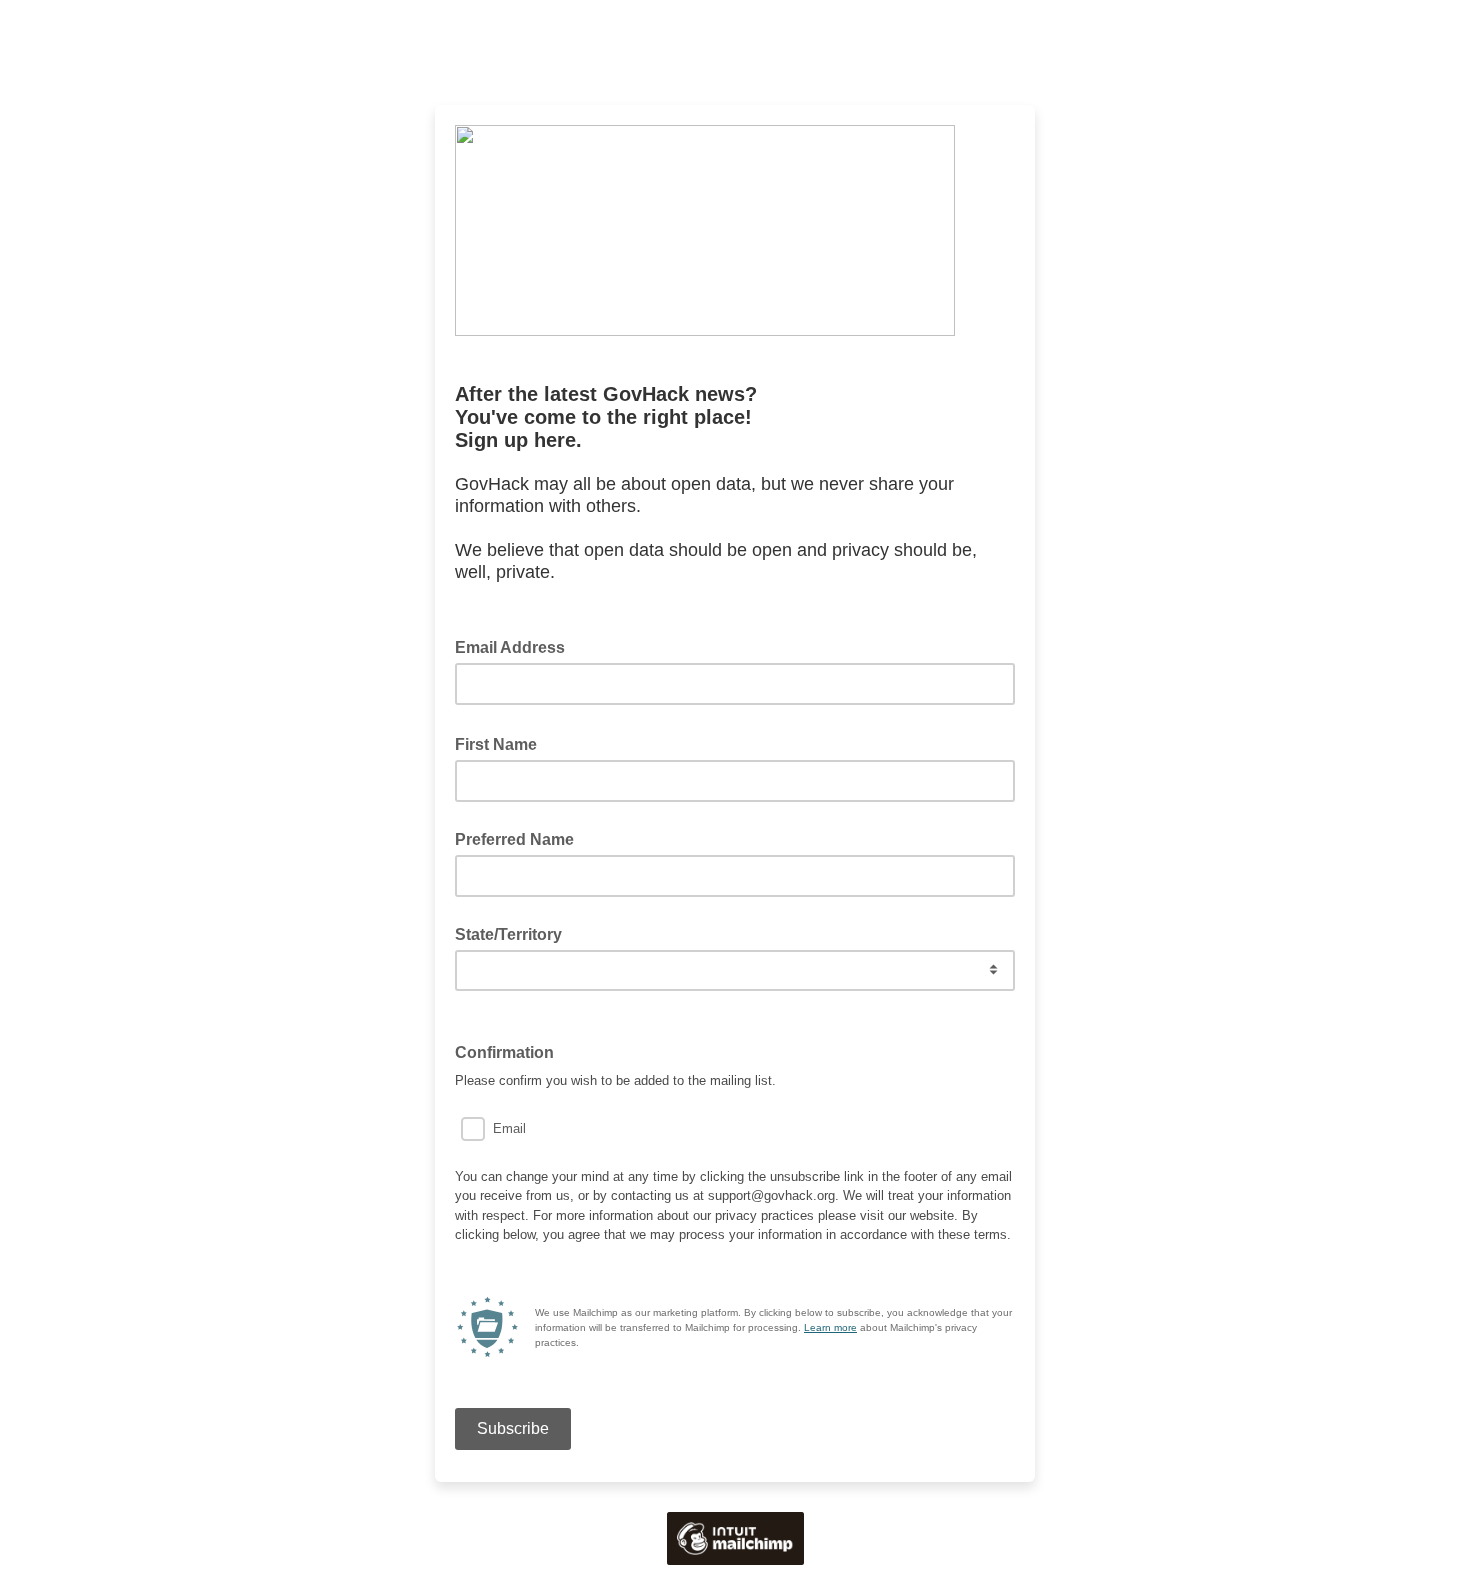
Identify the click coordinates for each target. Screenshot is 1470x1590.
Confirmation (510, 1051)
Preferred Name (514, 839)
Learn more (830, 1327)
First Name (502, 743)
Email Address (516, 646)
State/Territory (508, 934)
